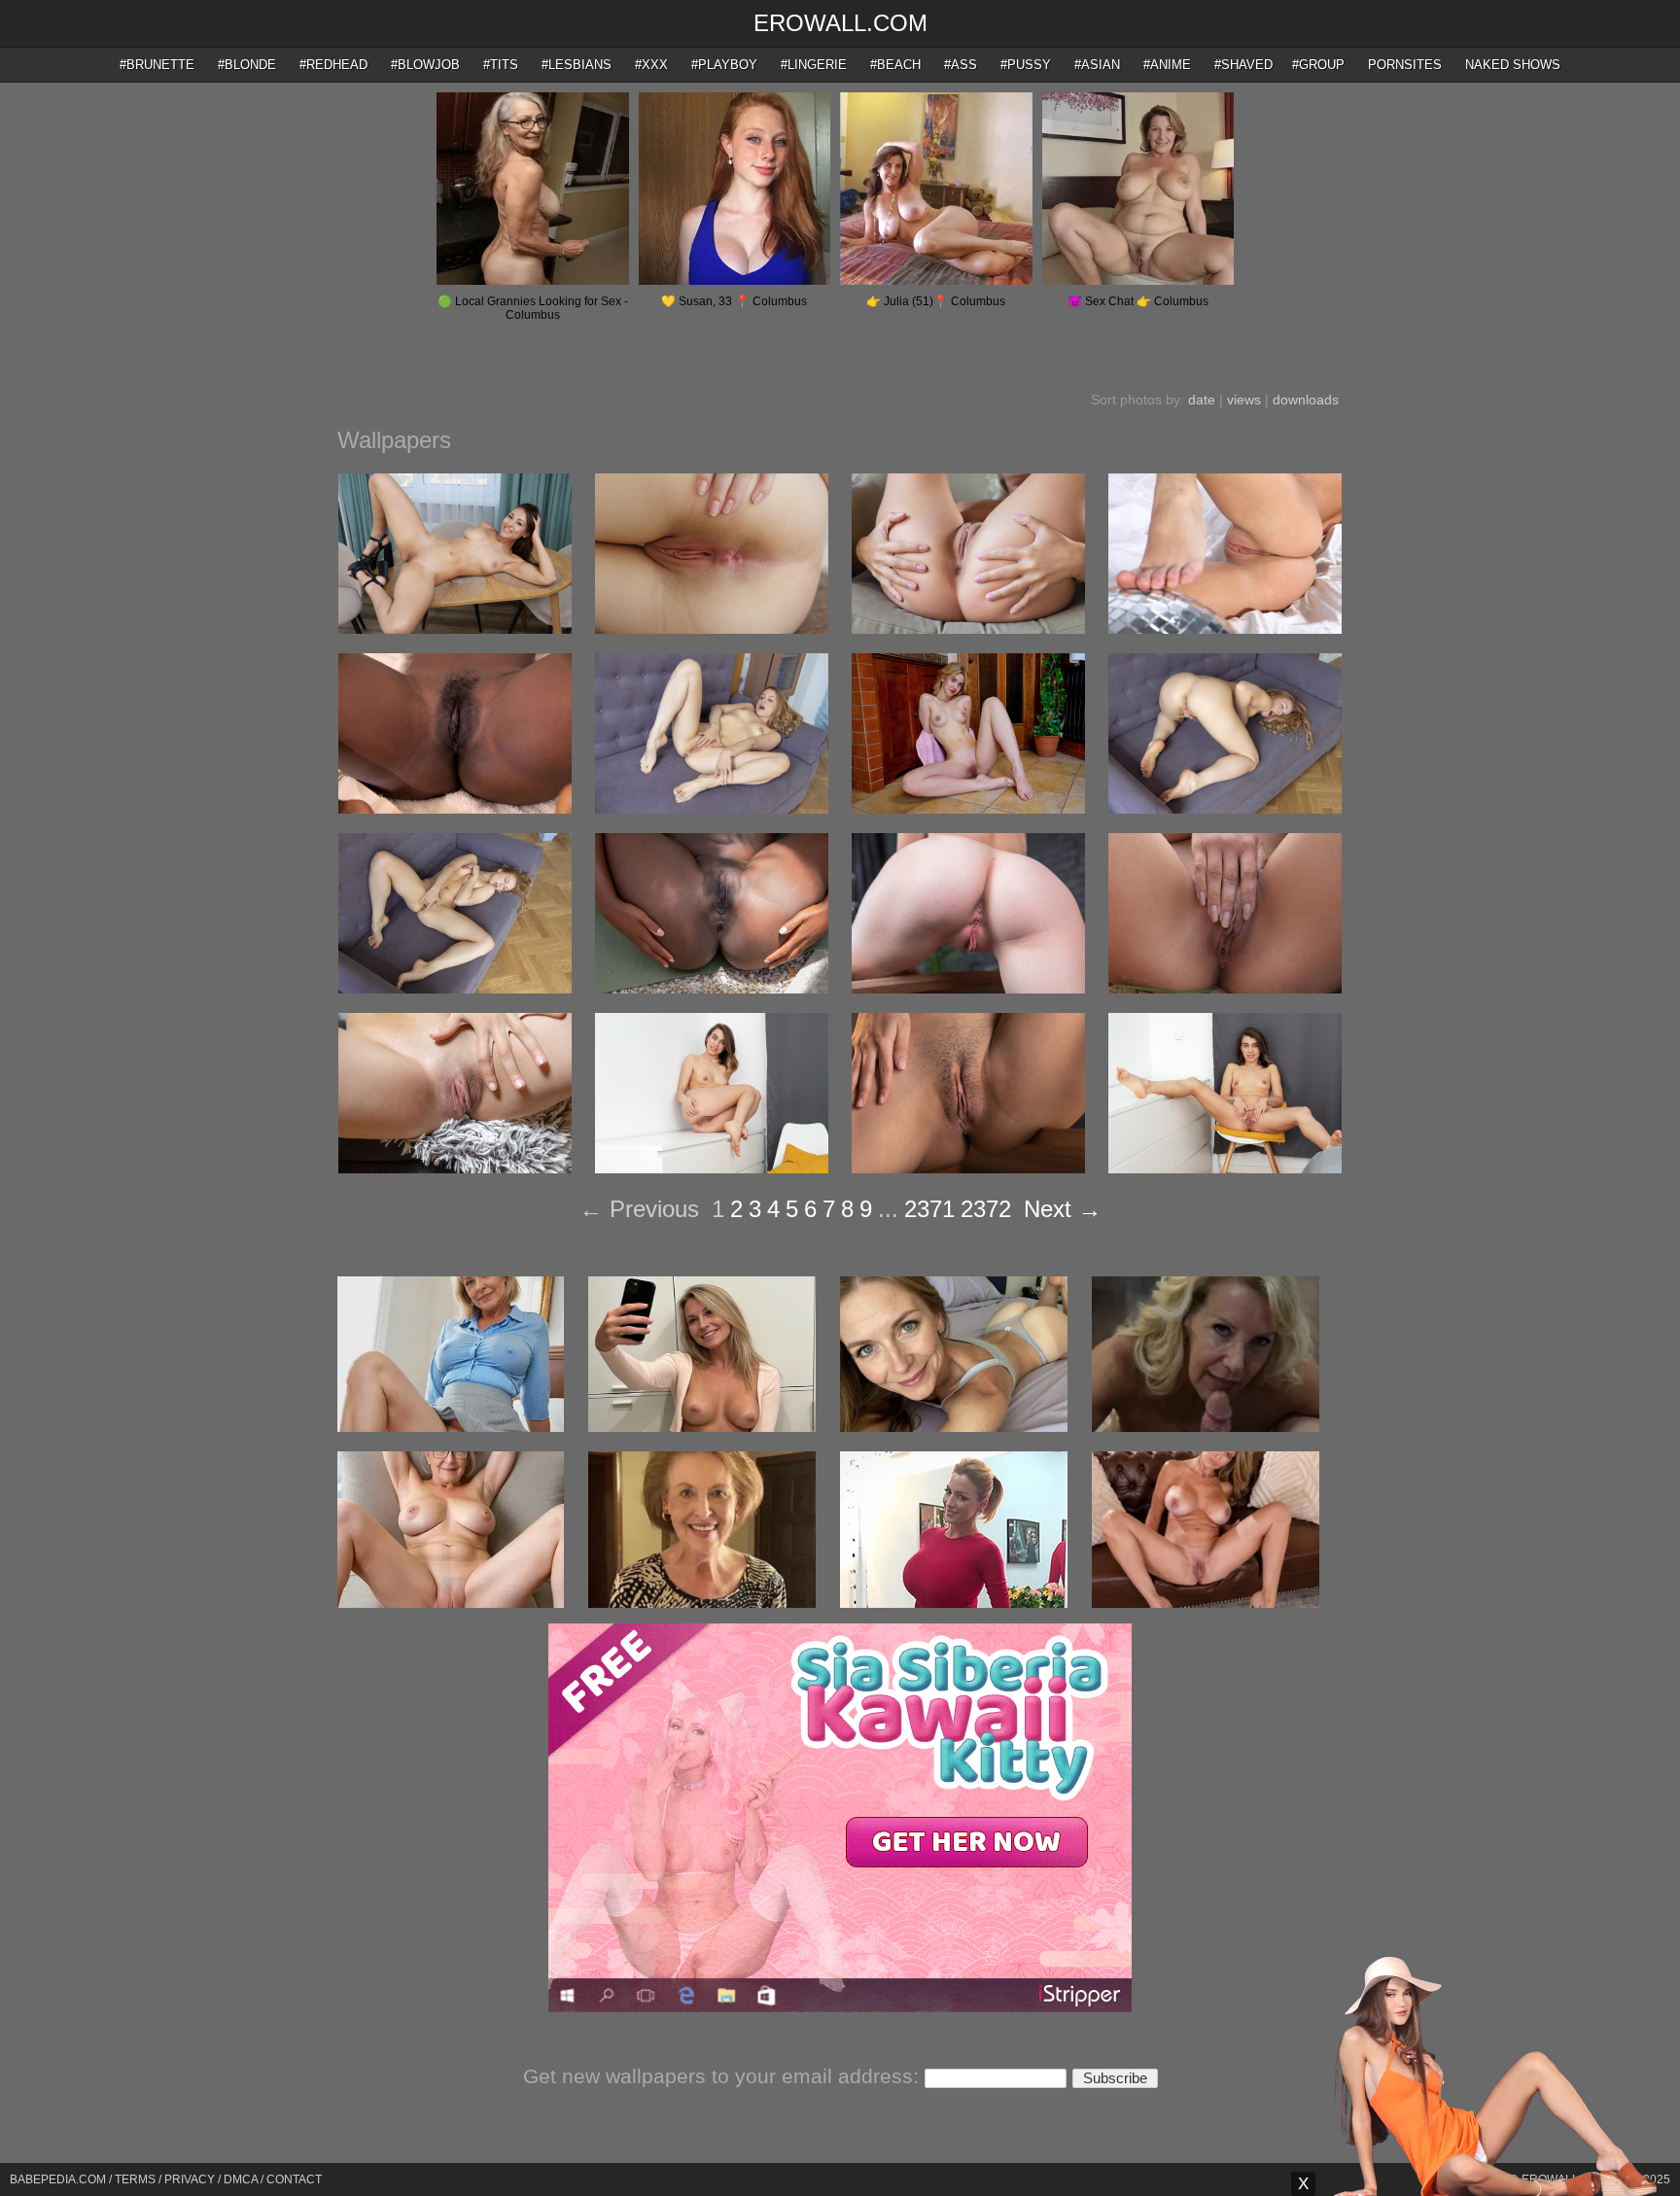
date (1202, 400)
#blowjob (425, 65)
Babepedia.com (58, 2179)
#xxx (651, 65)
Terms (135, 2179)
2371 (929, 1209)
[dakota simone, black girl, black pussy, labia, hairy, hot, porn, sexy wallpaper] (455, 809)
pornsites (1405, 65)
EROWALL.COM (840, 23)
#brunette (157, 65)
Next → (1063, 1209)
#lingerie (814, 65)
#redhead (333, 65)
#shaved (1243, 65)
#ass (961, 65)
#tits (501, 65)
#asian (1097, 65)
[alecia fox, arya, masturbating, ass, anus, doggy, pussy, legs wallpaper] (1225, 809)
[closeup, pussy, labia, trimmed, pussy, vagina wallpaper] (968, 1168)
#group (1318, 65)
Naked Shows (1513, 65)
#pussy (1026, 65)
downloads (1306, 400)
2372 (986, 1209)
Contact (294, 2179)
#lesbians (577, 65)
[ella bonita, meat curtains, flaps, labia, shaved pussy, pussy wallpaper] (455, 1168)
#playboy (724, 65)
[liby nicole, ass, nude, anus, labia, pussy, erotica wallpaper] (968, 989)
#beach (895, 65)
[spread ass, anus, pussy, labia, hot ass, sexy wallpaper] (968, 629)
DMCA (241, 2179)
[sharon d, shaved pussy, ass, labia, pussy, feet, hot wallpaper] (1225, 629)
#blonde (247, 65)
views (1244, 400)
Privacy (190, 2179)
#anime (1167, 65)
